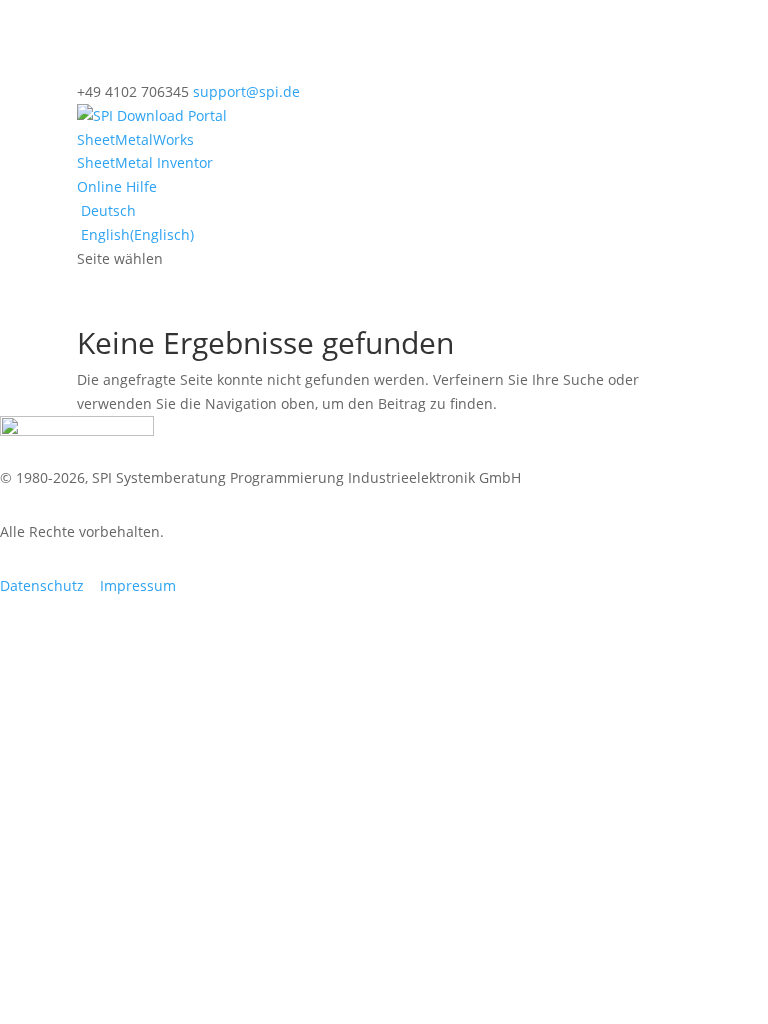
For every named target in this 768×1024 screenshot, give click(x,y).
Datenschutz (42, 585)
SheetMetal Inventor (145, 162)
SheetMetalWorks (135, 139)
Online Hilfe (117, 186)
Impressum (138, 585)
